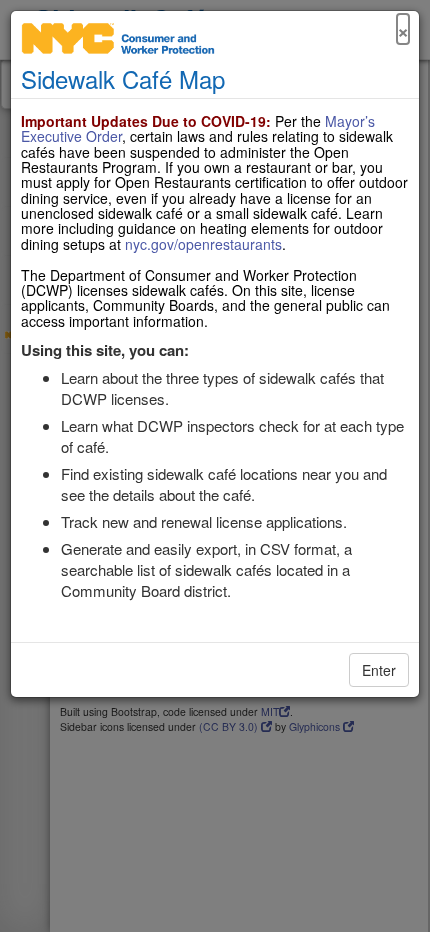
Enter (379, 670)
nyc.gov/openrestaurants (203, 244)
